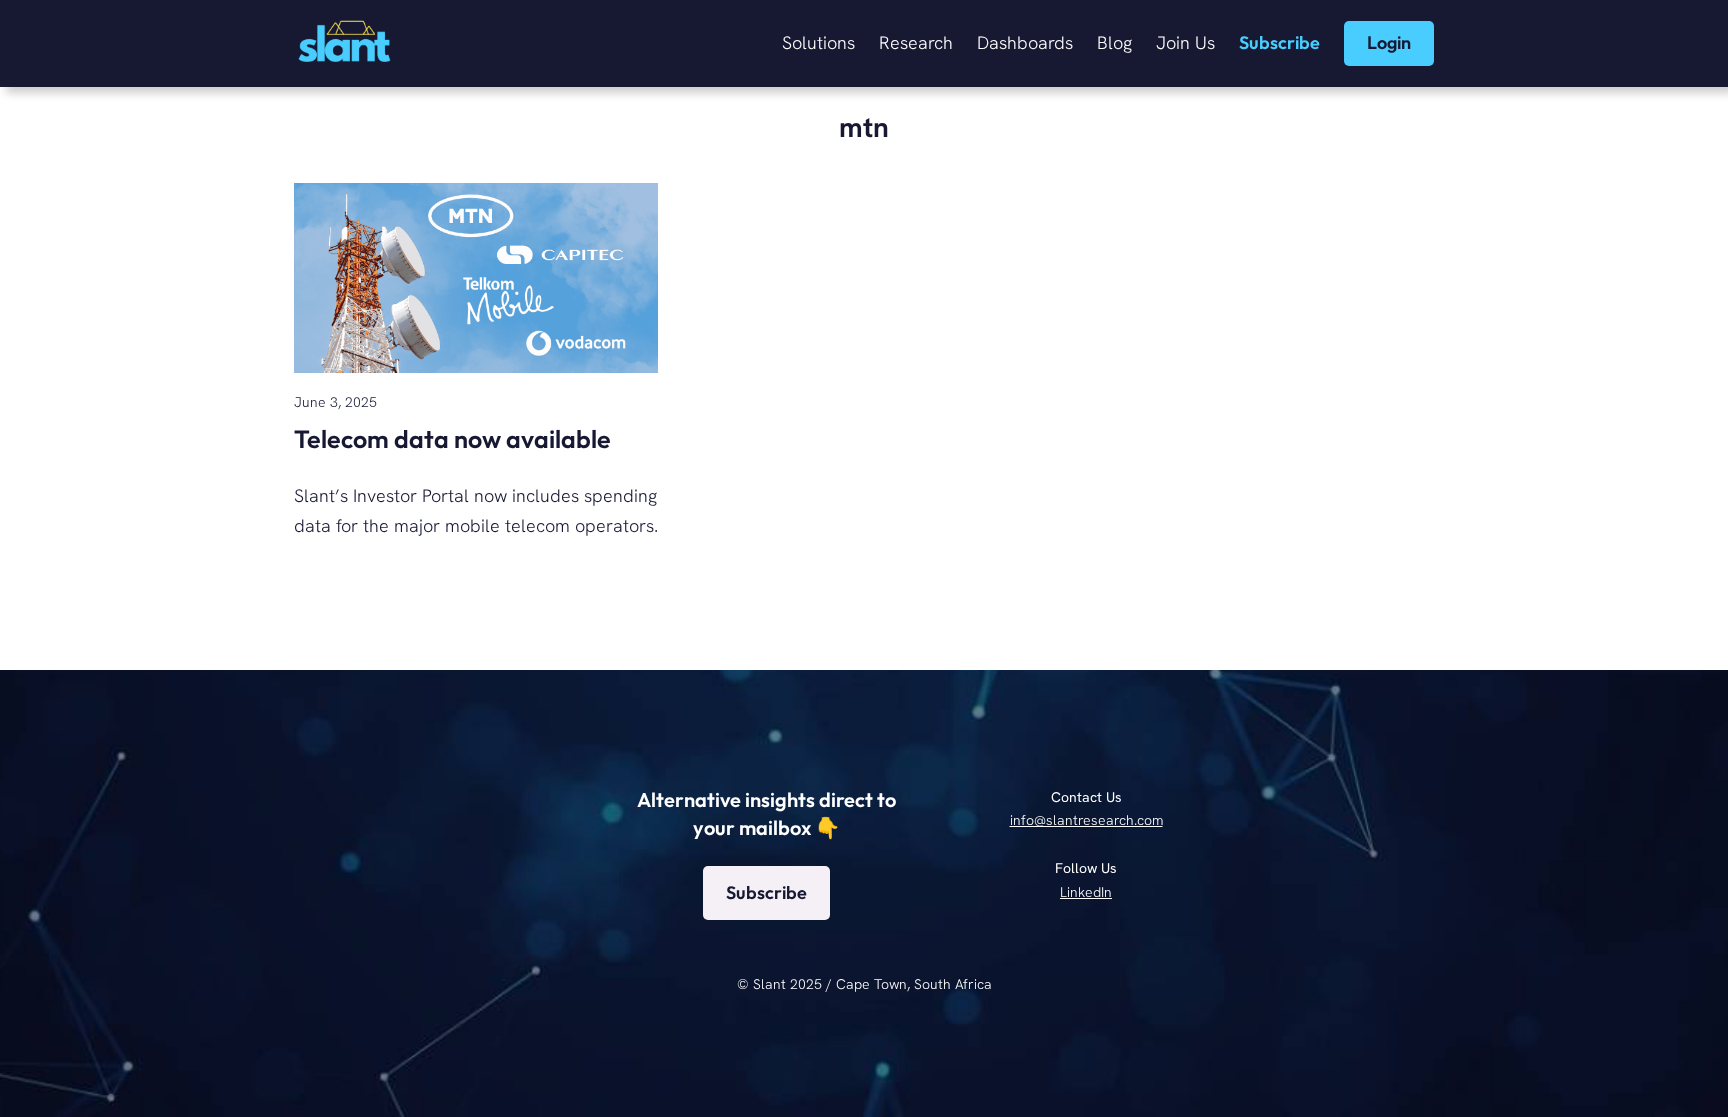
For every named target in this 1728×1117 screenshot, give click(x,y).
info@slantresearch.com (1086, 820)
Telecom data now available (452, 439)
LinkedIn (1086, 892)
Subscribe (1279, 42)
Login (1389, 42)
